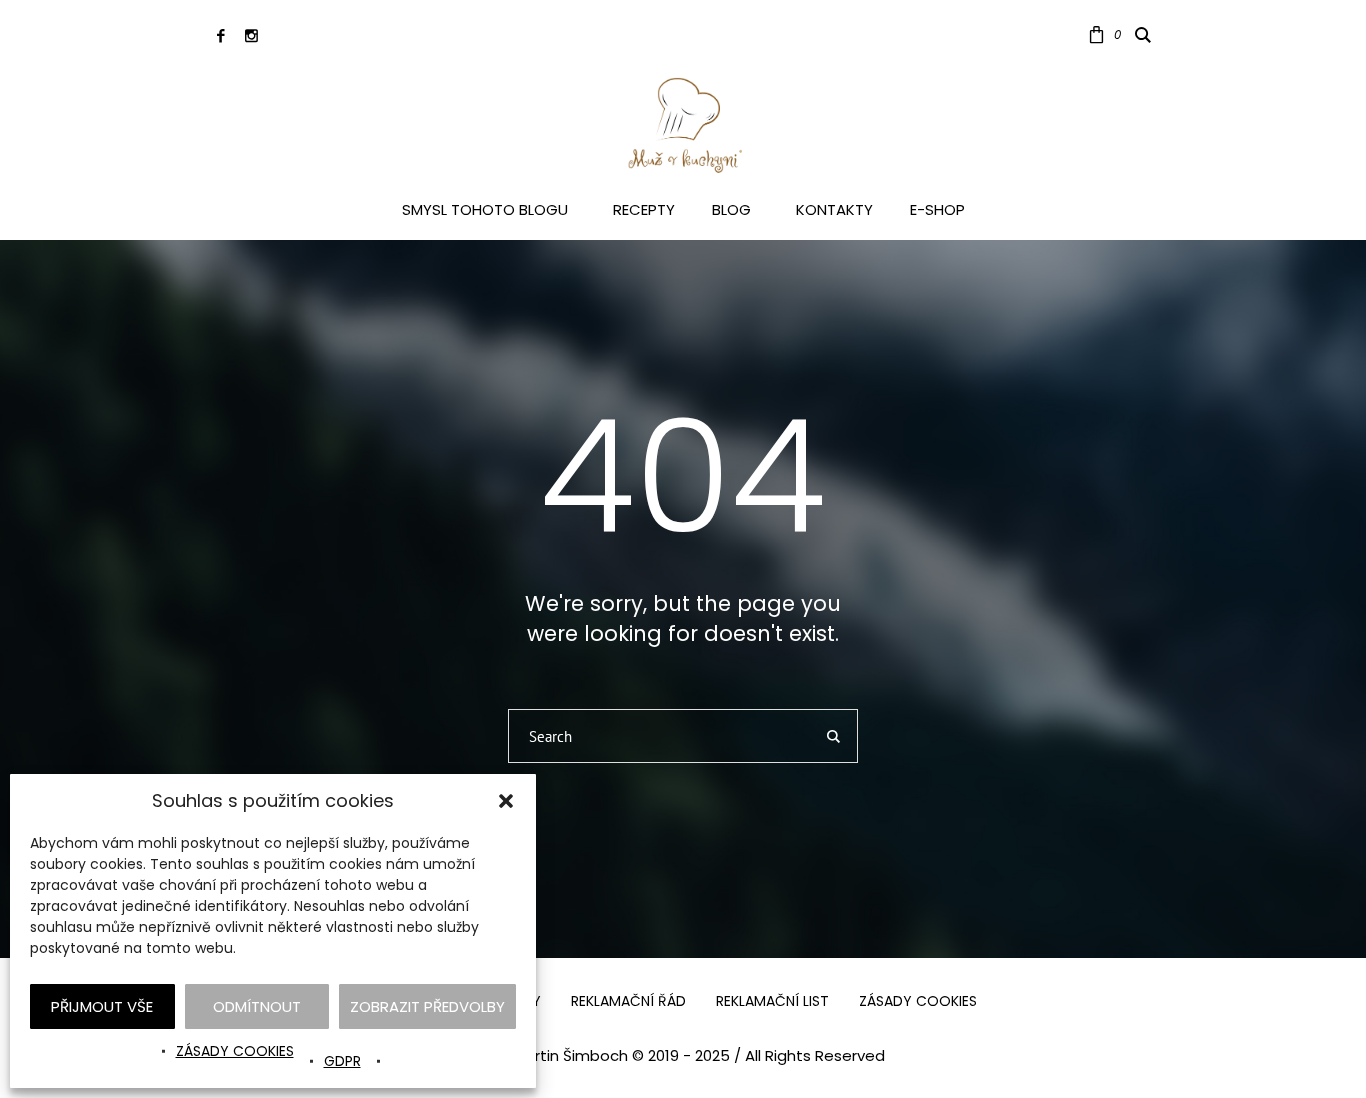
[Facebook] (220, 35)
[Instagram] (251, 35)
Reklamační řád (628, 1001)
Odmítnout (257, 1006)
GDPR (342, 1061)
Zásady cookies (235, 1051)
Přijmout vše (102, 1006)
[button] (506, 801)
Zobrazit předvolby (427, 1006)
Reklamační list (772, 1001)
